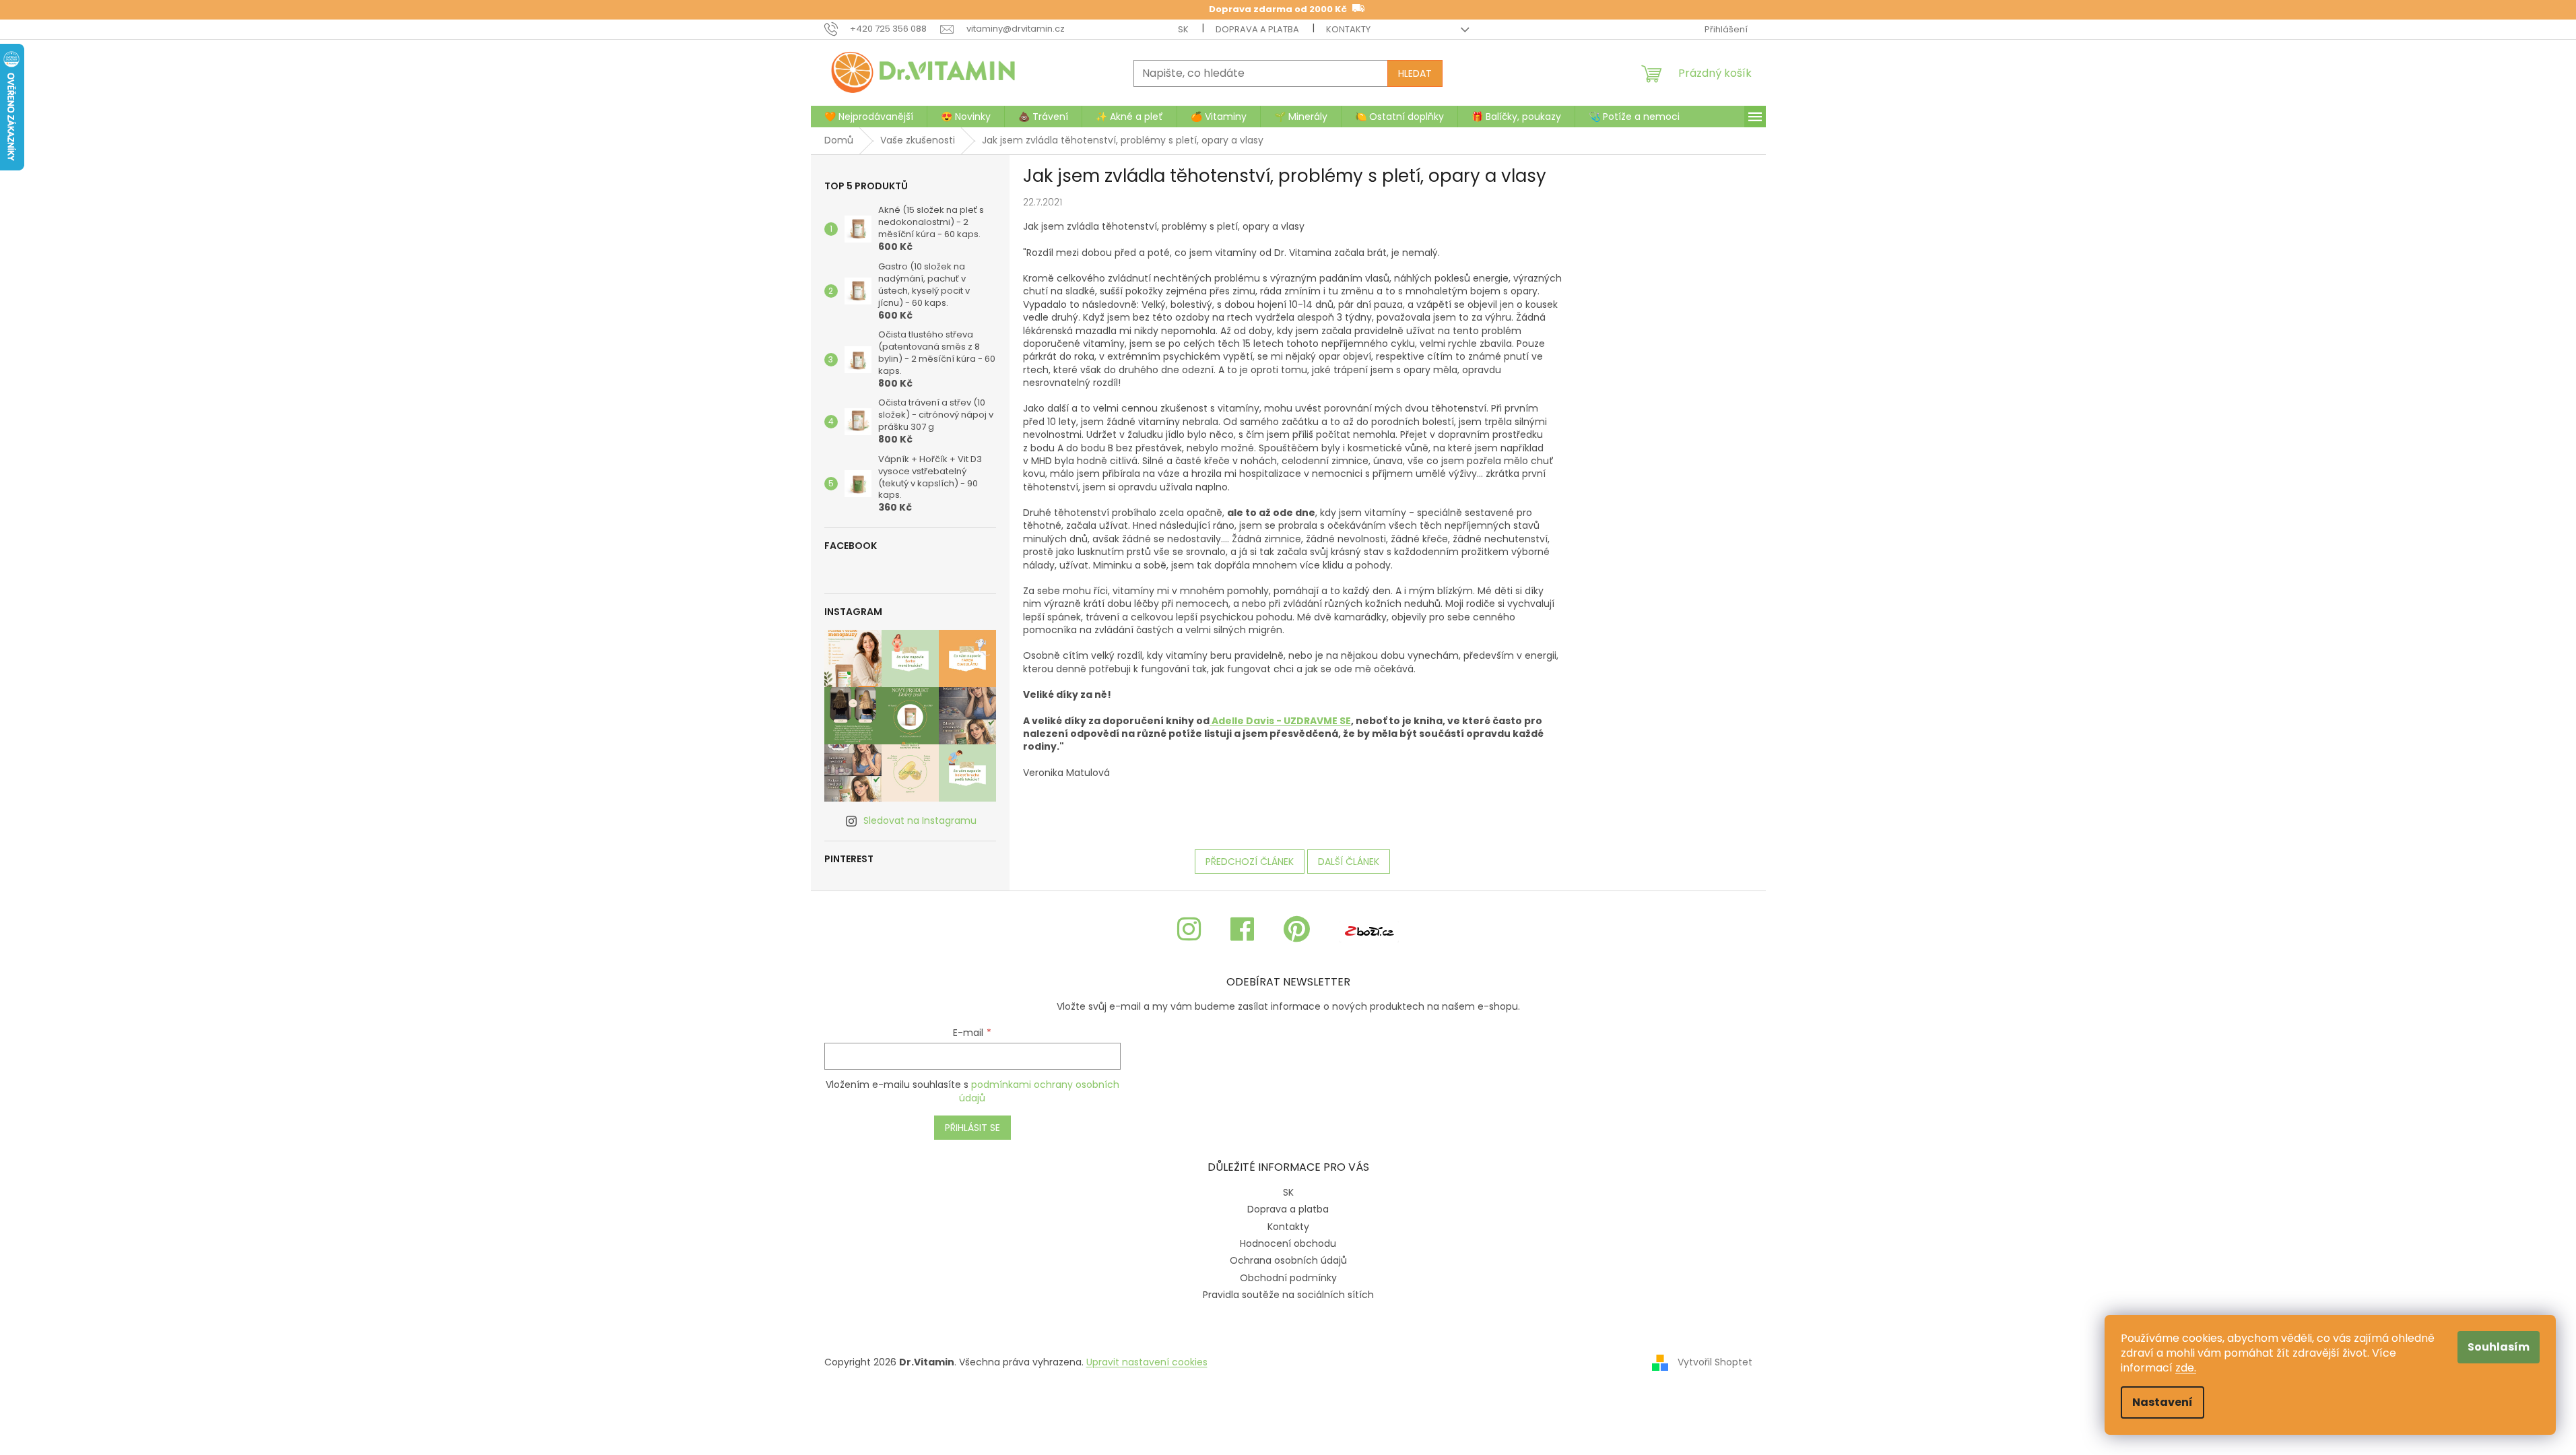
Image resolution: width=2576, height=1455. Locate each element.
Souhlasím (2499, 1347)
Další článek (1349, 862)
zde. (2186, 1368)
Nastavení (2162, 1402)
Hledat (1415, 73)
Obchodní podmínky (1288, 1278)
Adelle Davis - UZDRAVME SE (1280, 721)
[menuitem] (869, 117)
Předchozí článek (1250, 862)
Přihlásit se (972, 1128)
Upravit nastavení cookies (1147, 1362)
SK (1183, 29)
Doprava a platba (1257, 29)
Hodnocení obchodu (1288, 1243)
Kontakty (1348, 29)
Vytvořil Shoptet (1715, 1362)
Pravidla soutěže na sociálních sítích (1288, 1295)
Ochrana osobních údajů (1288, 1260)
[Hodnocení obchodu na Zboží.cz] (1369, 930)
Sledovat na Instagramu (920, 820)
